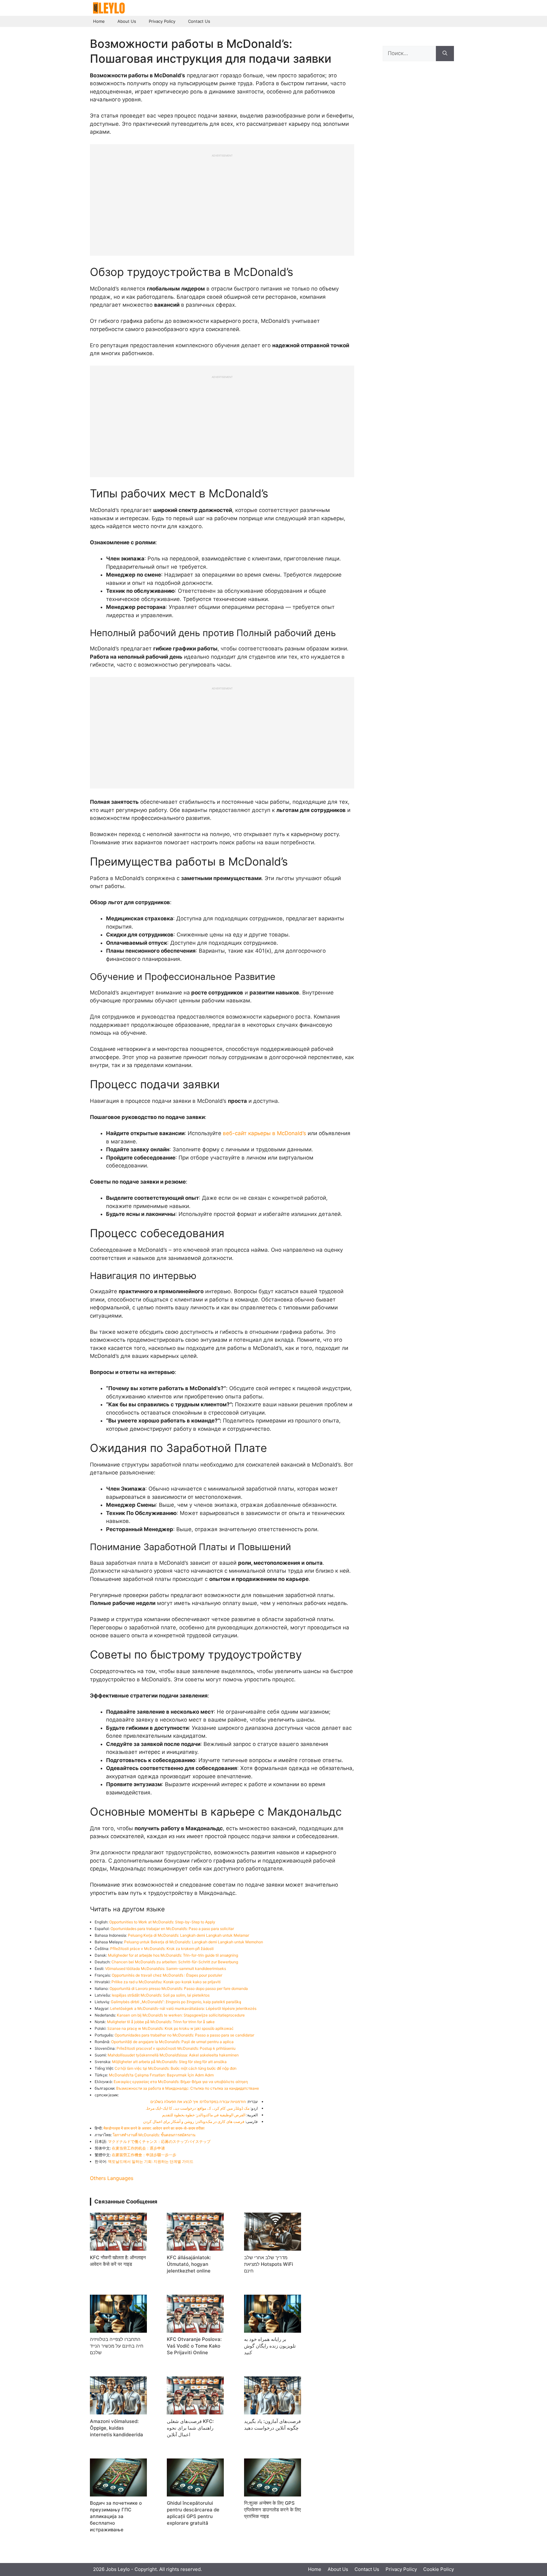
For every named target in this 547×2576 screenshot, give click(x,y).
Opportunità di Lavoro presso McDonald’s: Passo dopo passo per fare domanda (179, 1988)
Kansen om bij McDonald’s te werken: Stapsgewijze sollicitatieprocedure (181, 2015)
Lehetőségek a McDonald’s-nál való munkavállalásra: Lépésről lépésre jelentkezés (183, 2008)
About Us (127, 21)
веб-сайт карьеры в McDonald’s (264, 1133)
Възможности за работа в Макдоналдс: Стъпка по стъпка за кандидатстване (188, 2088)
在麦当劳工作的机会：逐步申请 (138, 2148)
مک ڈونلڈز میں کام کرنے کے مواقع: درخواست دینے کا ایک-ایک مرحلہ (197, 2108)
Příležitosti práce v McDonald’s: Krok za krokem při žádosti (162, 1949)
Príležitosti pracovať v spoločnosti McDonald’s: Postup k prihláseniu (176, 2048)
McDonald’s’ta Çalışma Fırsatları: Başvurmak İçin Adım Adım (161, 2075)
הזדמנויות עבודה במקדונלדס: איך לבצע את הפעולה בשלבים (198, 2102)
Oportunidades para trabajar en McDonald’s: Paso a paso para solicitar (172, 1929)
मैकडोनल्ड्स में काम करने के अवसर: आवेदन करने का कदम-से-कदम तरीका (154, 2128)
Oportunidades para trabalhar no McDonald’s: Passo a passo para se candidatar (184, 2035)
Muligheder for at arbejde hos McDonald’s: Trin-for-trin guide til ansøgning (173, 1955)
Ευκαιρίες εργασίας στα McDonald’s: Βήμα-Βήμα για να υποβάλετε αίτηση (181, 2082)
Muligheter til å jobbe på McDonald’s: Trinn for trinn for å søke (161, 2022)
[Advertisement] (222, 202)
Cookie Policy (439, 2569)
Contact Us (199, 21)
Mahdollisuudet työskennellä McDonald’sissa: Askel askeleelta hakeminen (173, 2055)
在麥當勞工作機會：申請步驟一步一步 (144, 2155)
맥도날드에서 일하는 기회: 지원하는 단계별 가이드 (151, 2161)
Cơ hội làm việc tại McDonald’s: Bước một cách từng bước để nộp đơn (176, 2068)
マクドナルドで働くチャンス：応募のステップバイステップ (159, 2141)
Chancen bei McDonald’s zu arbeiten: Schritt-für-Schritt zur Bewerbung (175, 1962)
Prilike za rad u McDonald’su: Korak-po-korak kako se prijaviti (166, 1982)
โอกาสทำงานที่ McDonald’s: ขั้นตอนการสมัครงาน (154, 2135)
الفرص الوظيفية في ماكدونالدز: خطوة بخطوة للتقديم (204, 2115)
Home (99, 21)
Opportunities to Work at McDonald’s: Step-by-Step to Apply (162, 1922)
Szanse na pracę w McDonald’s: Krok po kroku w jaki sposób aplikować (170, 2028)
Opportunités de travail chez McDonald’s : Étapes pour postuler (167, 1975)
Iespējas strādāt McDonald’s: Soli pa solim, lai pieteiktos (161, 1995)
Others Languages (112, 2178)
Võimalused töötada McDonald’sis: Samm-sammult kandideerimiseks (166, 1969)
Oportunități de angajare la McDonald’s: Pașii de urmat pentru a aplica (172, 2042)
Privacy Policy (162, 21)
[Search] (445, 54)
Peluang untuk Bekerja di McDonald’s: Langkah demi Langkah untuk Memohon (194, 1942)
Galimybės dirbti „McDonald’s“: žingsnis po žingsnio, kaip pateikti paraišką (176, 2002)
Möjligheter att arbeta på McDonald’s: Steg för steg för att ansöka (169, 2062)
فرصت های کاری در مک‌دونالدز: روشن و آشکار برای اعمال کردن (194, 2122)
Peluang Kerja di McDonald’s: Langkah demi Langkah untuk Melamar (189, 1935)
